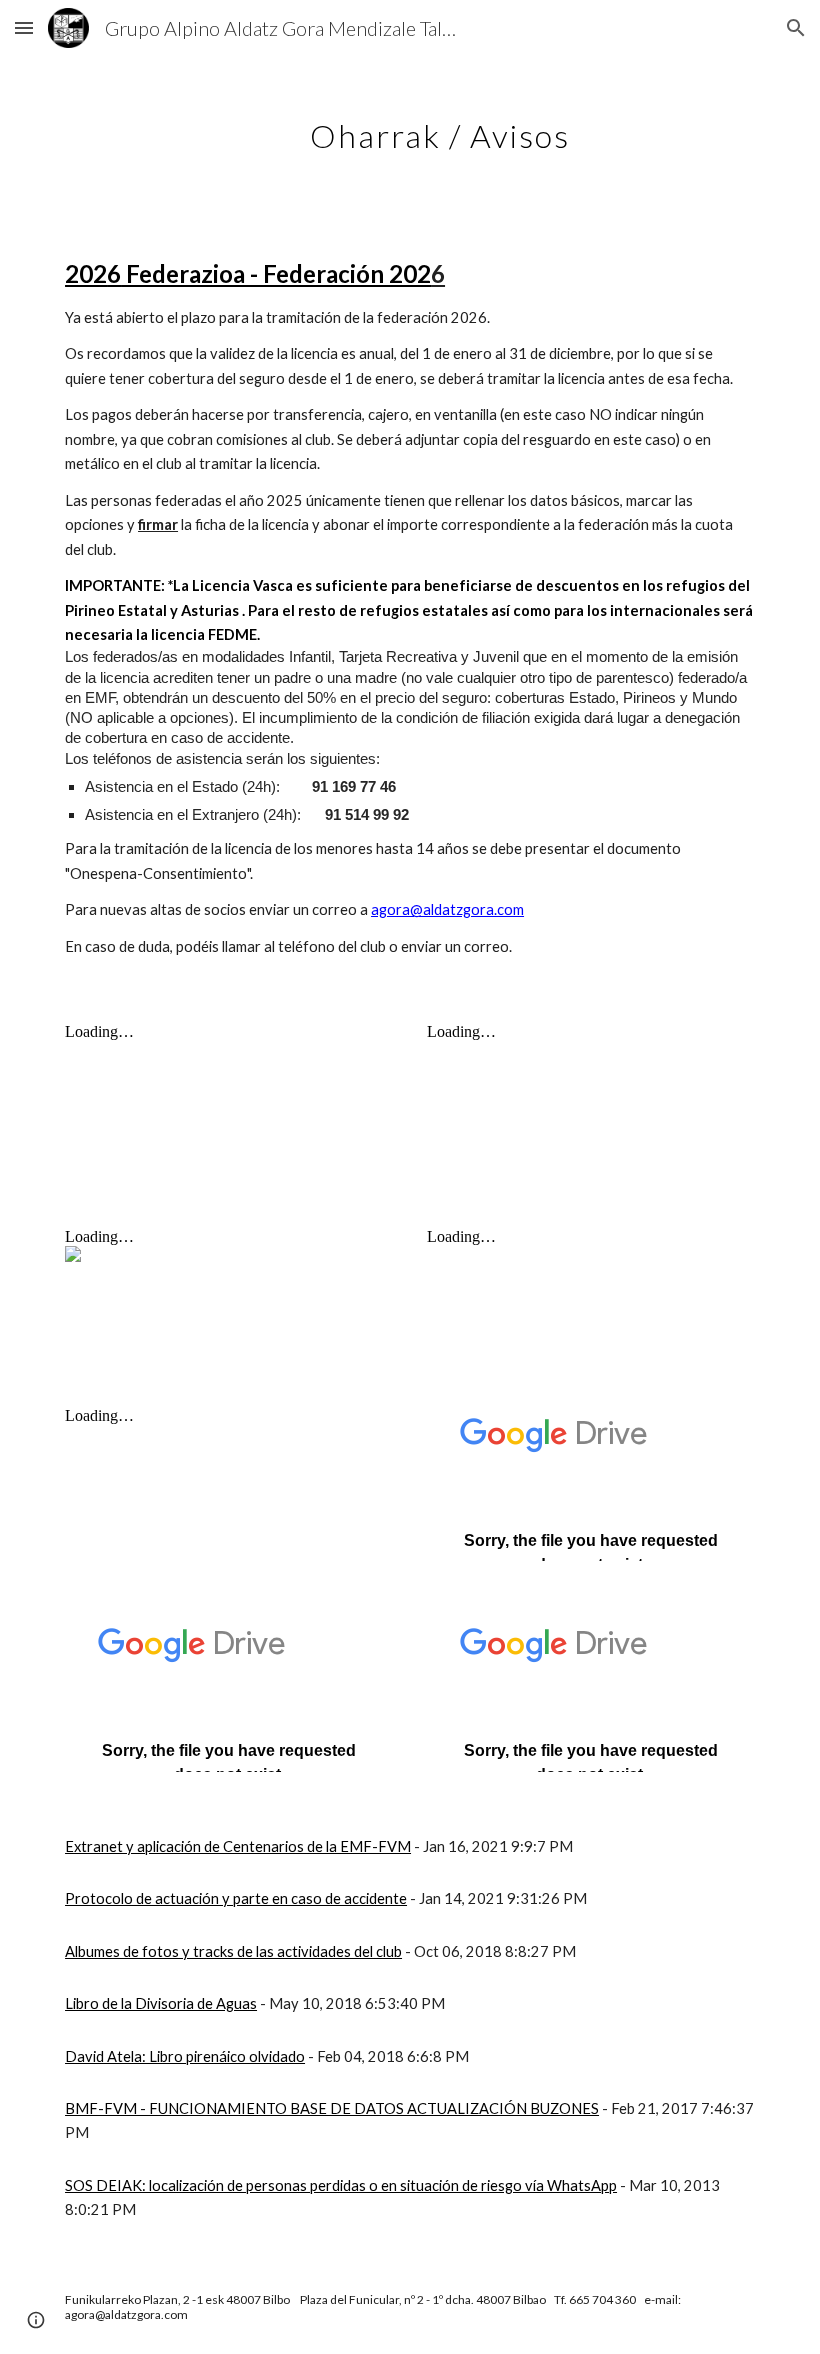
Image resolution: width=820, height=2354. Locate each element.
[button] (24, 27)
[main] (440, 125)
